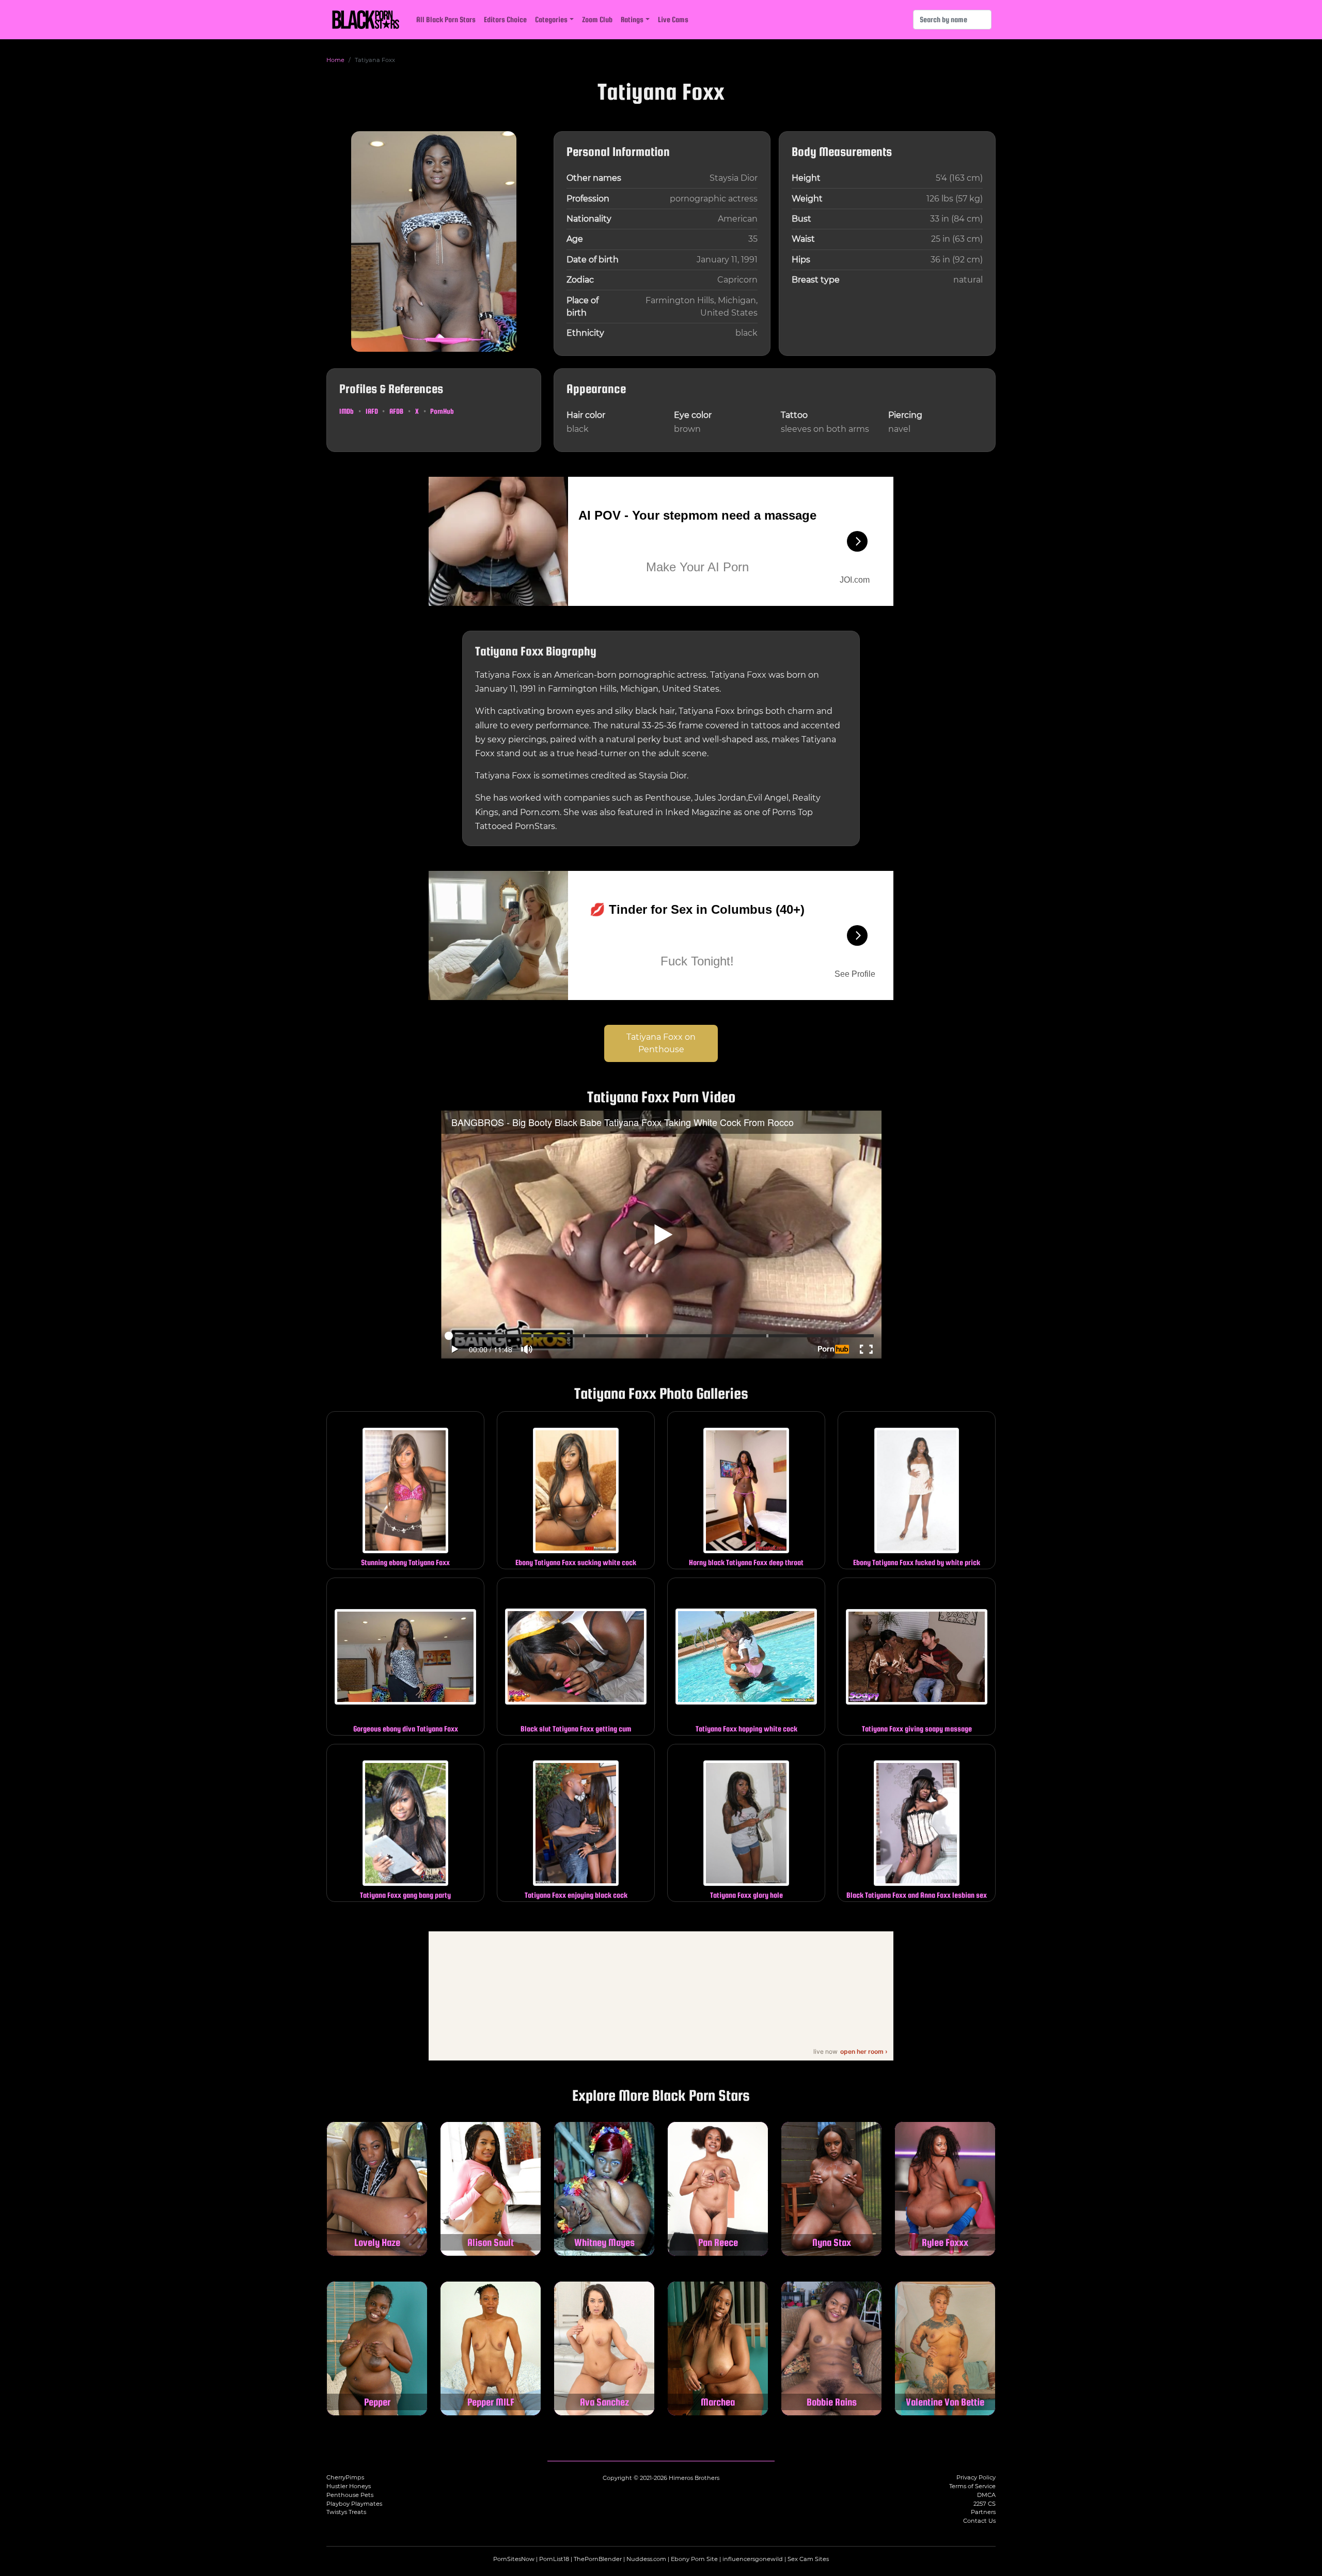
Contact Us (979, 2521)
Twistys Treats (346, 2512)
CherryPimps (345, 2477)
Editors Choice (505, 19)
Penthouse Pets (350, 2495)
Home (335, 60)
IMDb (347, 411)
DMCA (986, 2495)
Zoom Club (597, 19)
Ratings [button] (632, 19)
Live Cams (673, 19)
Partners (983, 2512)
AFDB (396, 411)
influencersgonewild (753, 2559)
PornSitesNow (514, 2559)
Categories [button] (551, 19)
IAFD (372, 411)
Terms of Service (972, 2486)
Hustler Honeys (349, 2486)
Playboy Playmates (354, 2504)
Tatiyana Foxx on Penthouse (661, 1043)
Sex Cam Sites (808, 2559)
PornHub (442, 411)
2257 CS (985, 2504)
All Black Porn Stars (446, 19)
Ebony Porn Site (694, 2559)
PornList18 (554, 2559)
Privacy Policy (976, 2477)
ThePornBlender (598, 2559)
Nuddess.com (646, 2559)
